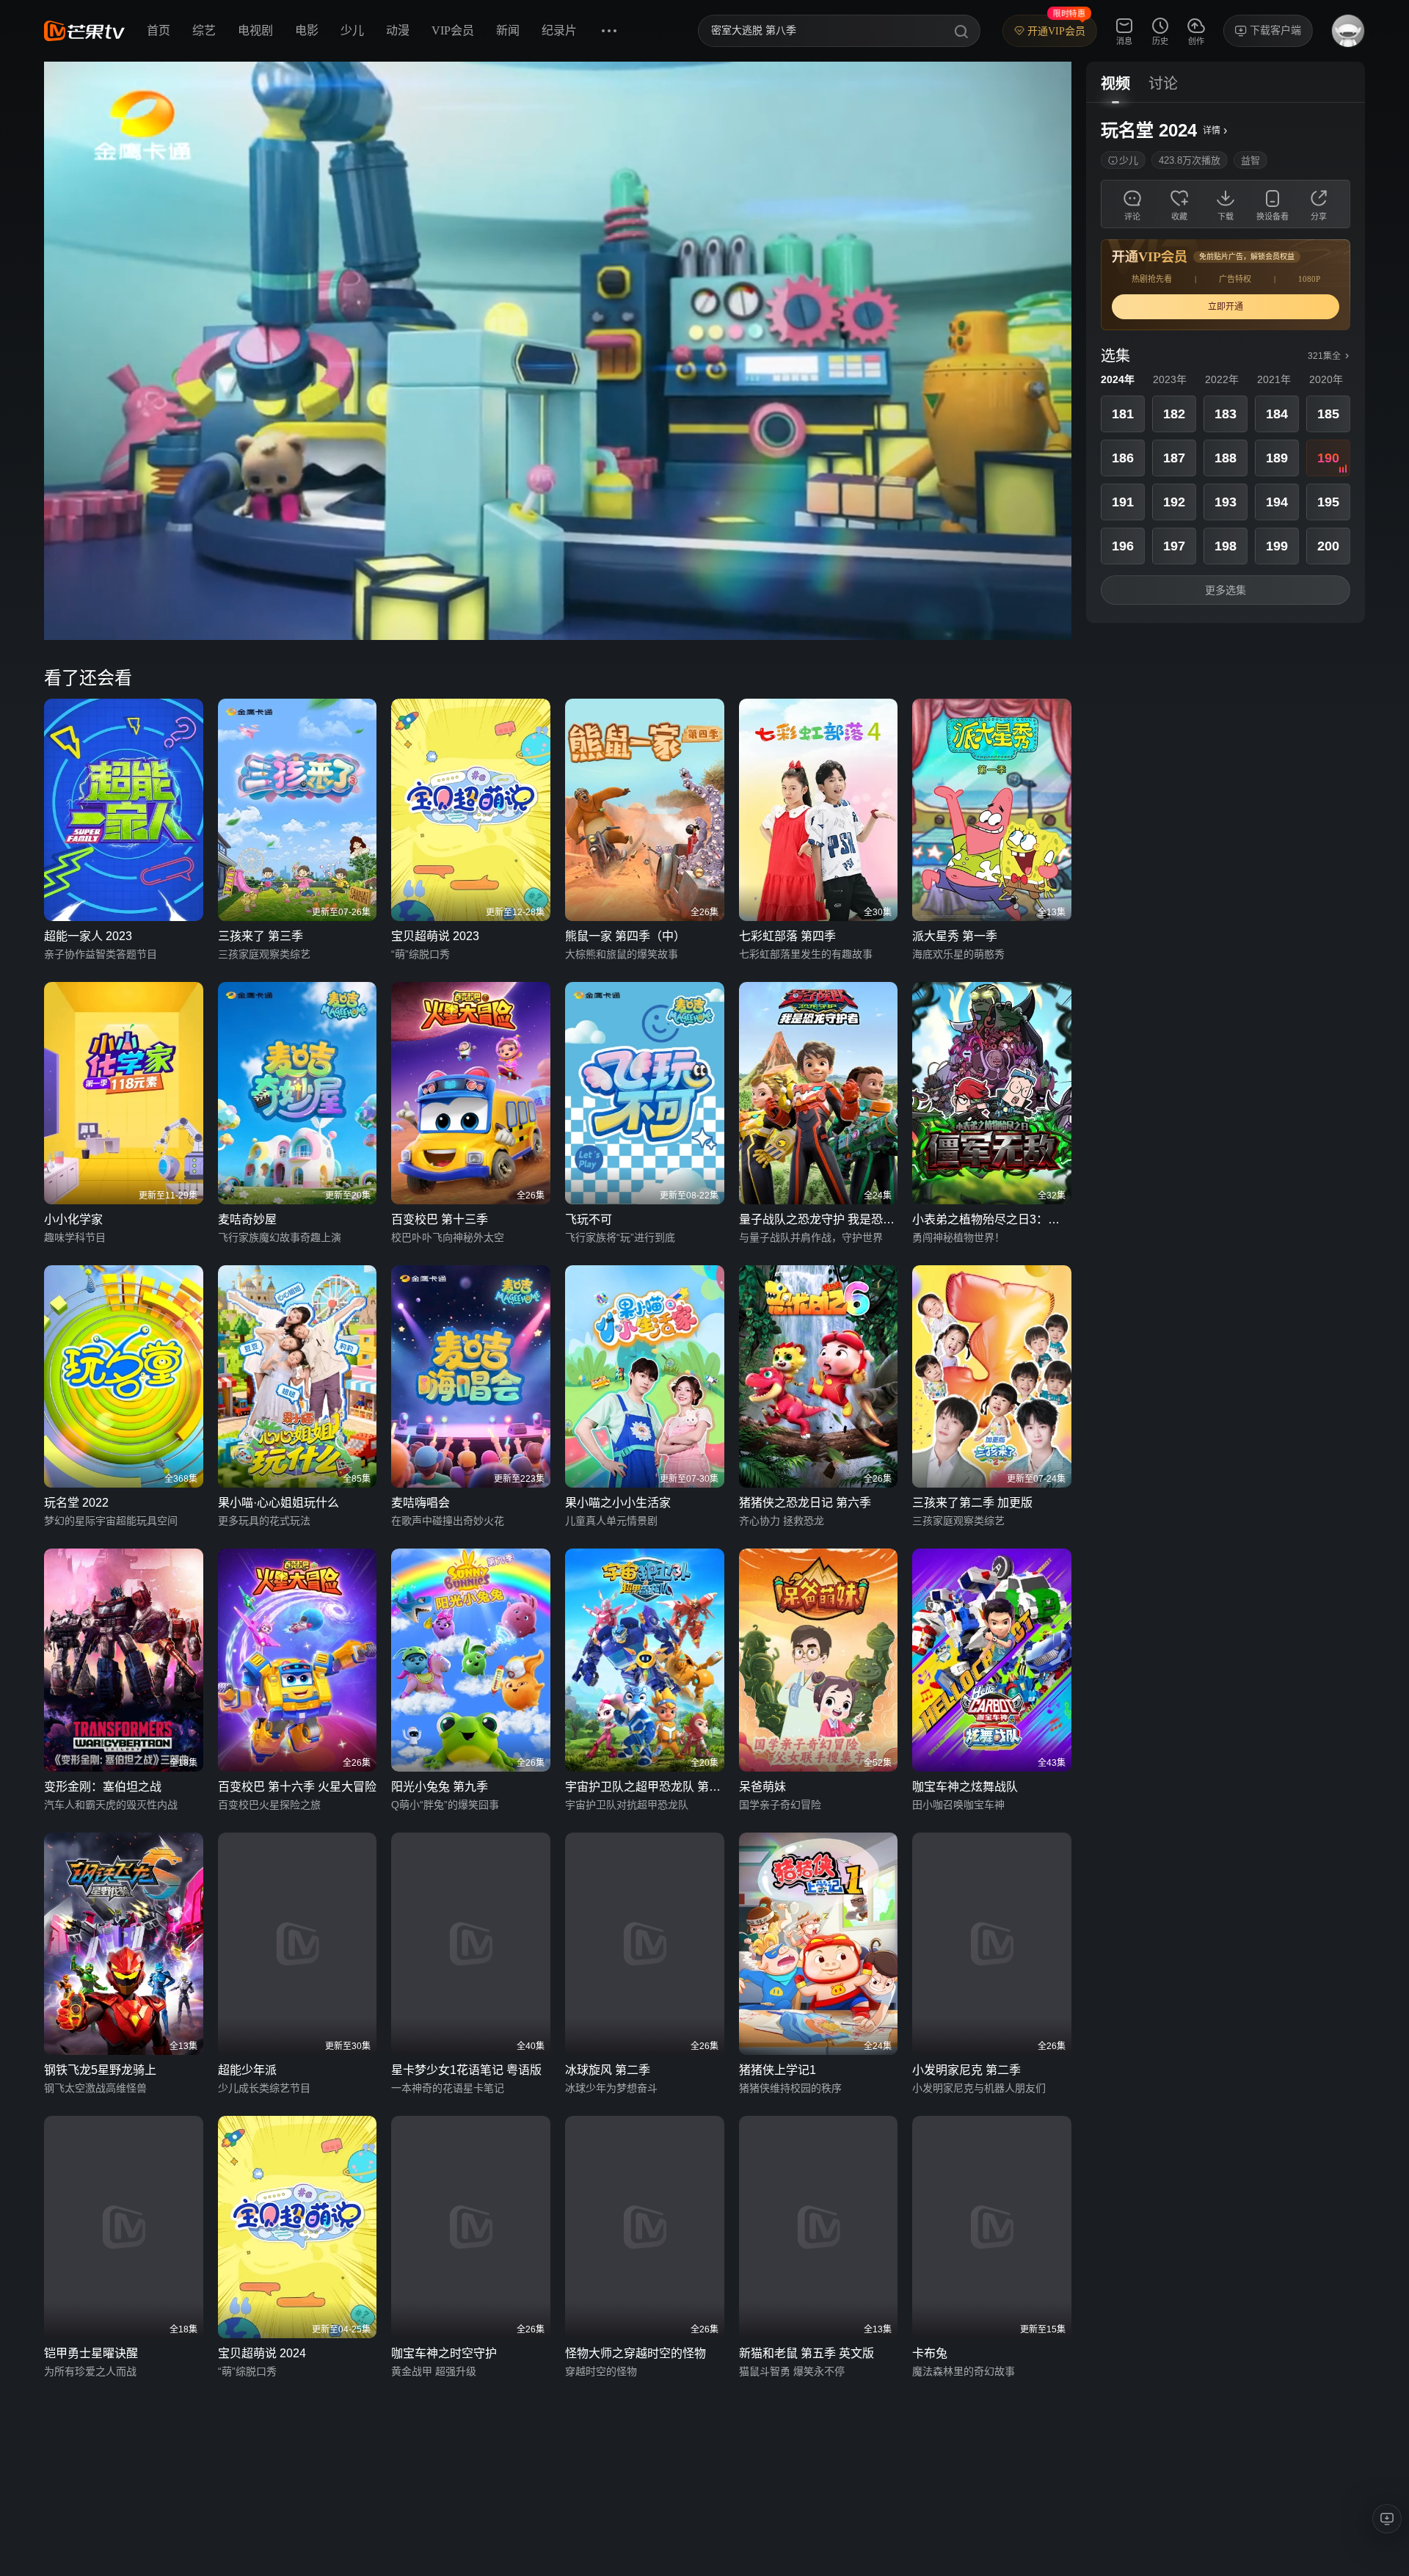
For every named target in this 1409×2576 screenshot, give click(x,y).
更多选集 (1226, 590)
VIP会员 (453, 30)
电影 (307, 30)
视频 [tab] (1115, 84)
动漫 (398, 30)
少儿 (352, 30)
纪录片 (559, 30)
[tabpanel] (1226, 363)
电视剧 (255, 30)
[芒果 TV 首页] (84, 31)
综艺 (204, 30)
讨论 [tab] (1163, 84)
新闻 (508, 30)
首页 (159, 30)
